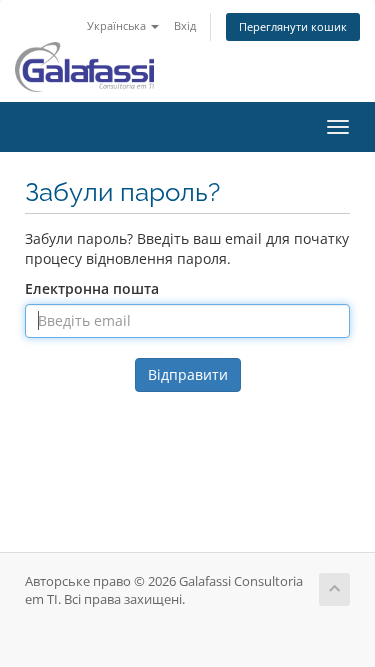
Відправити (188, 374)
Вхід (185, 25)
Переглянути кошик (293, 26)
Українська (118, 25)
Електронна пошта (92, 288)
